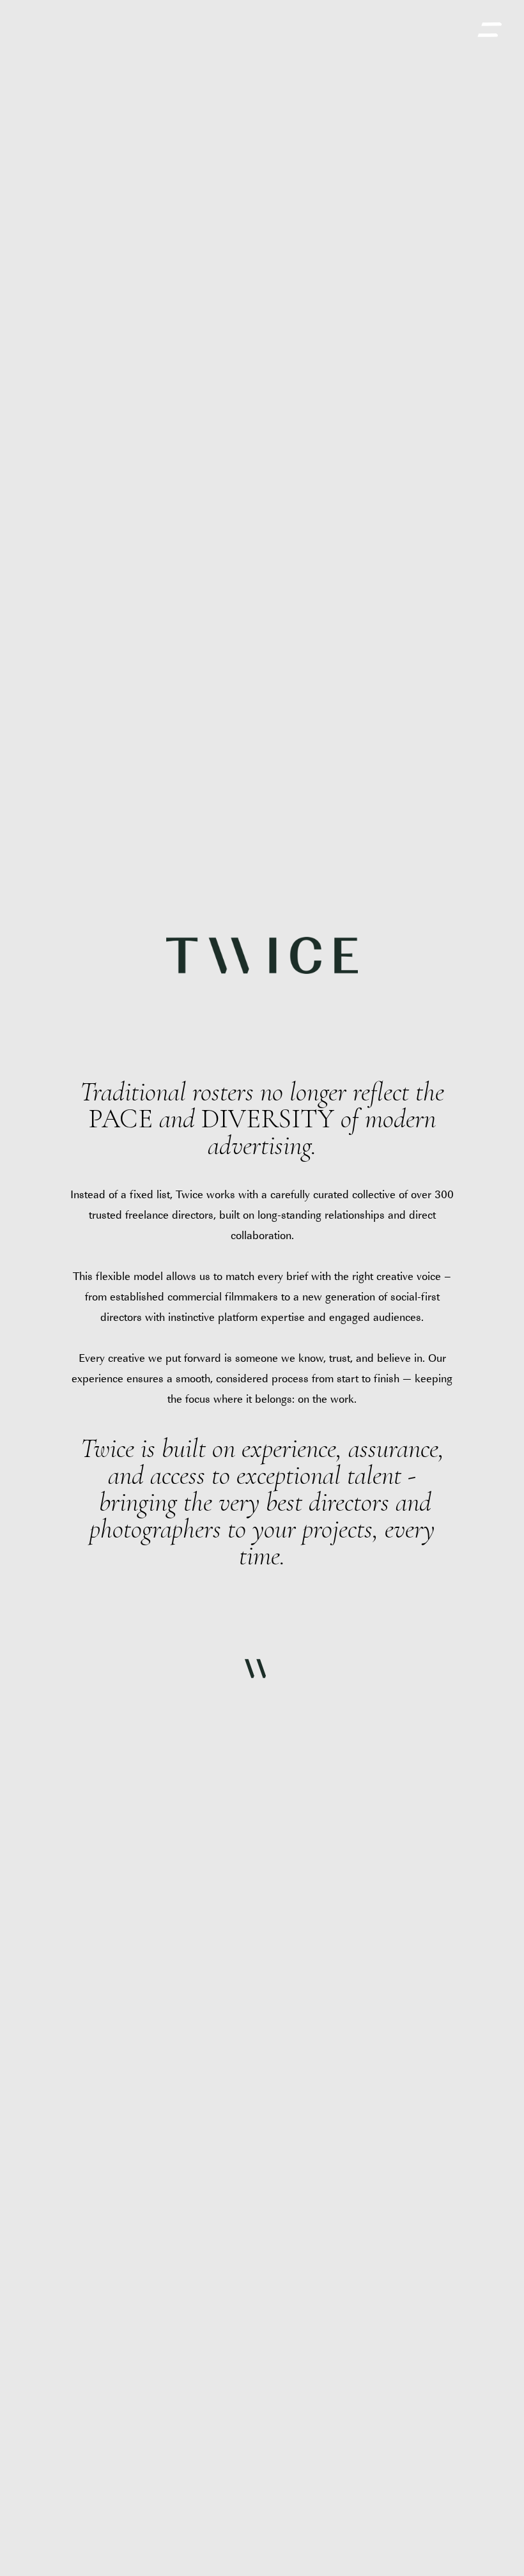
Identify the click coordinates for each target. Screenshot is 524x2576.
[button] (489, 30)
